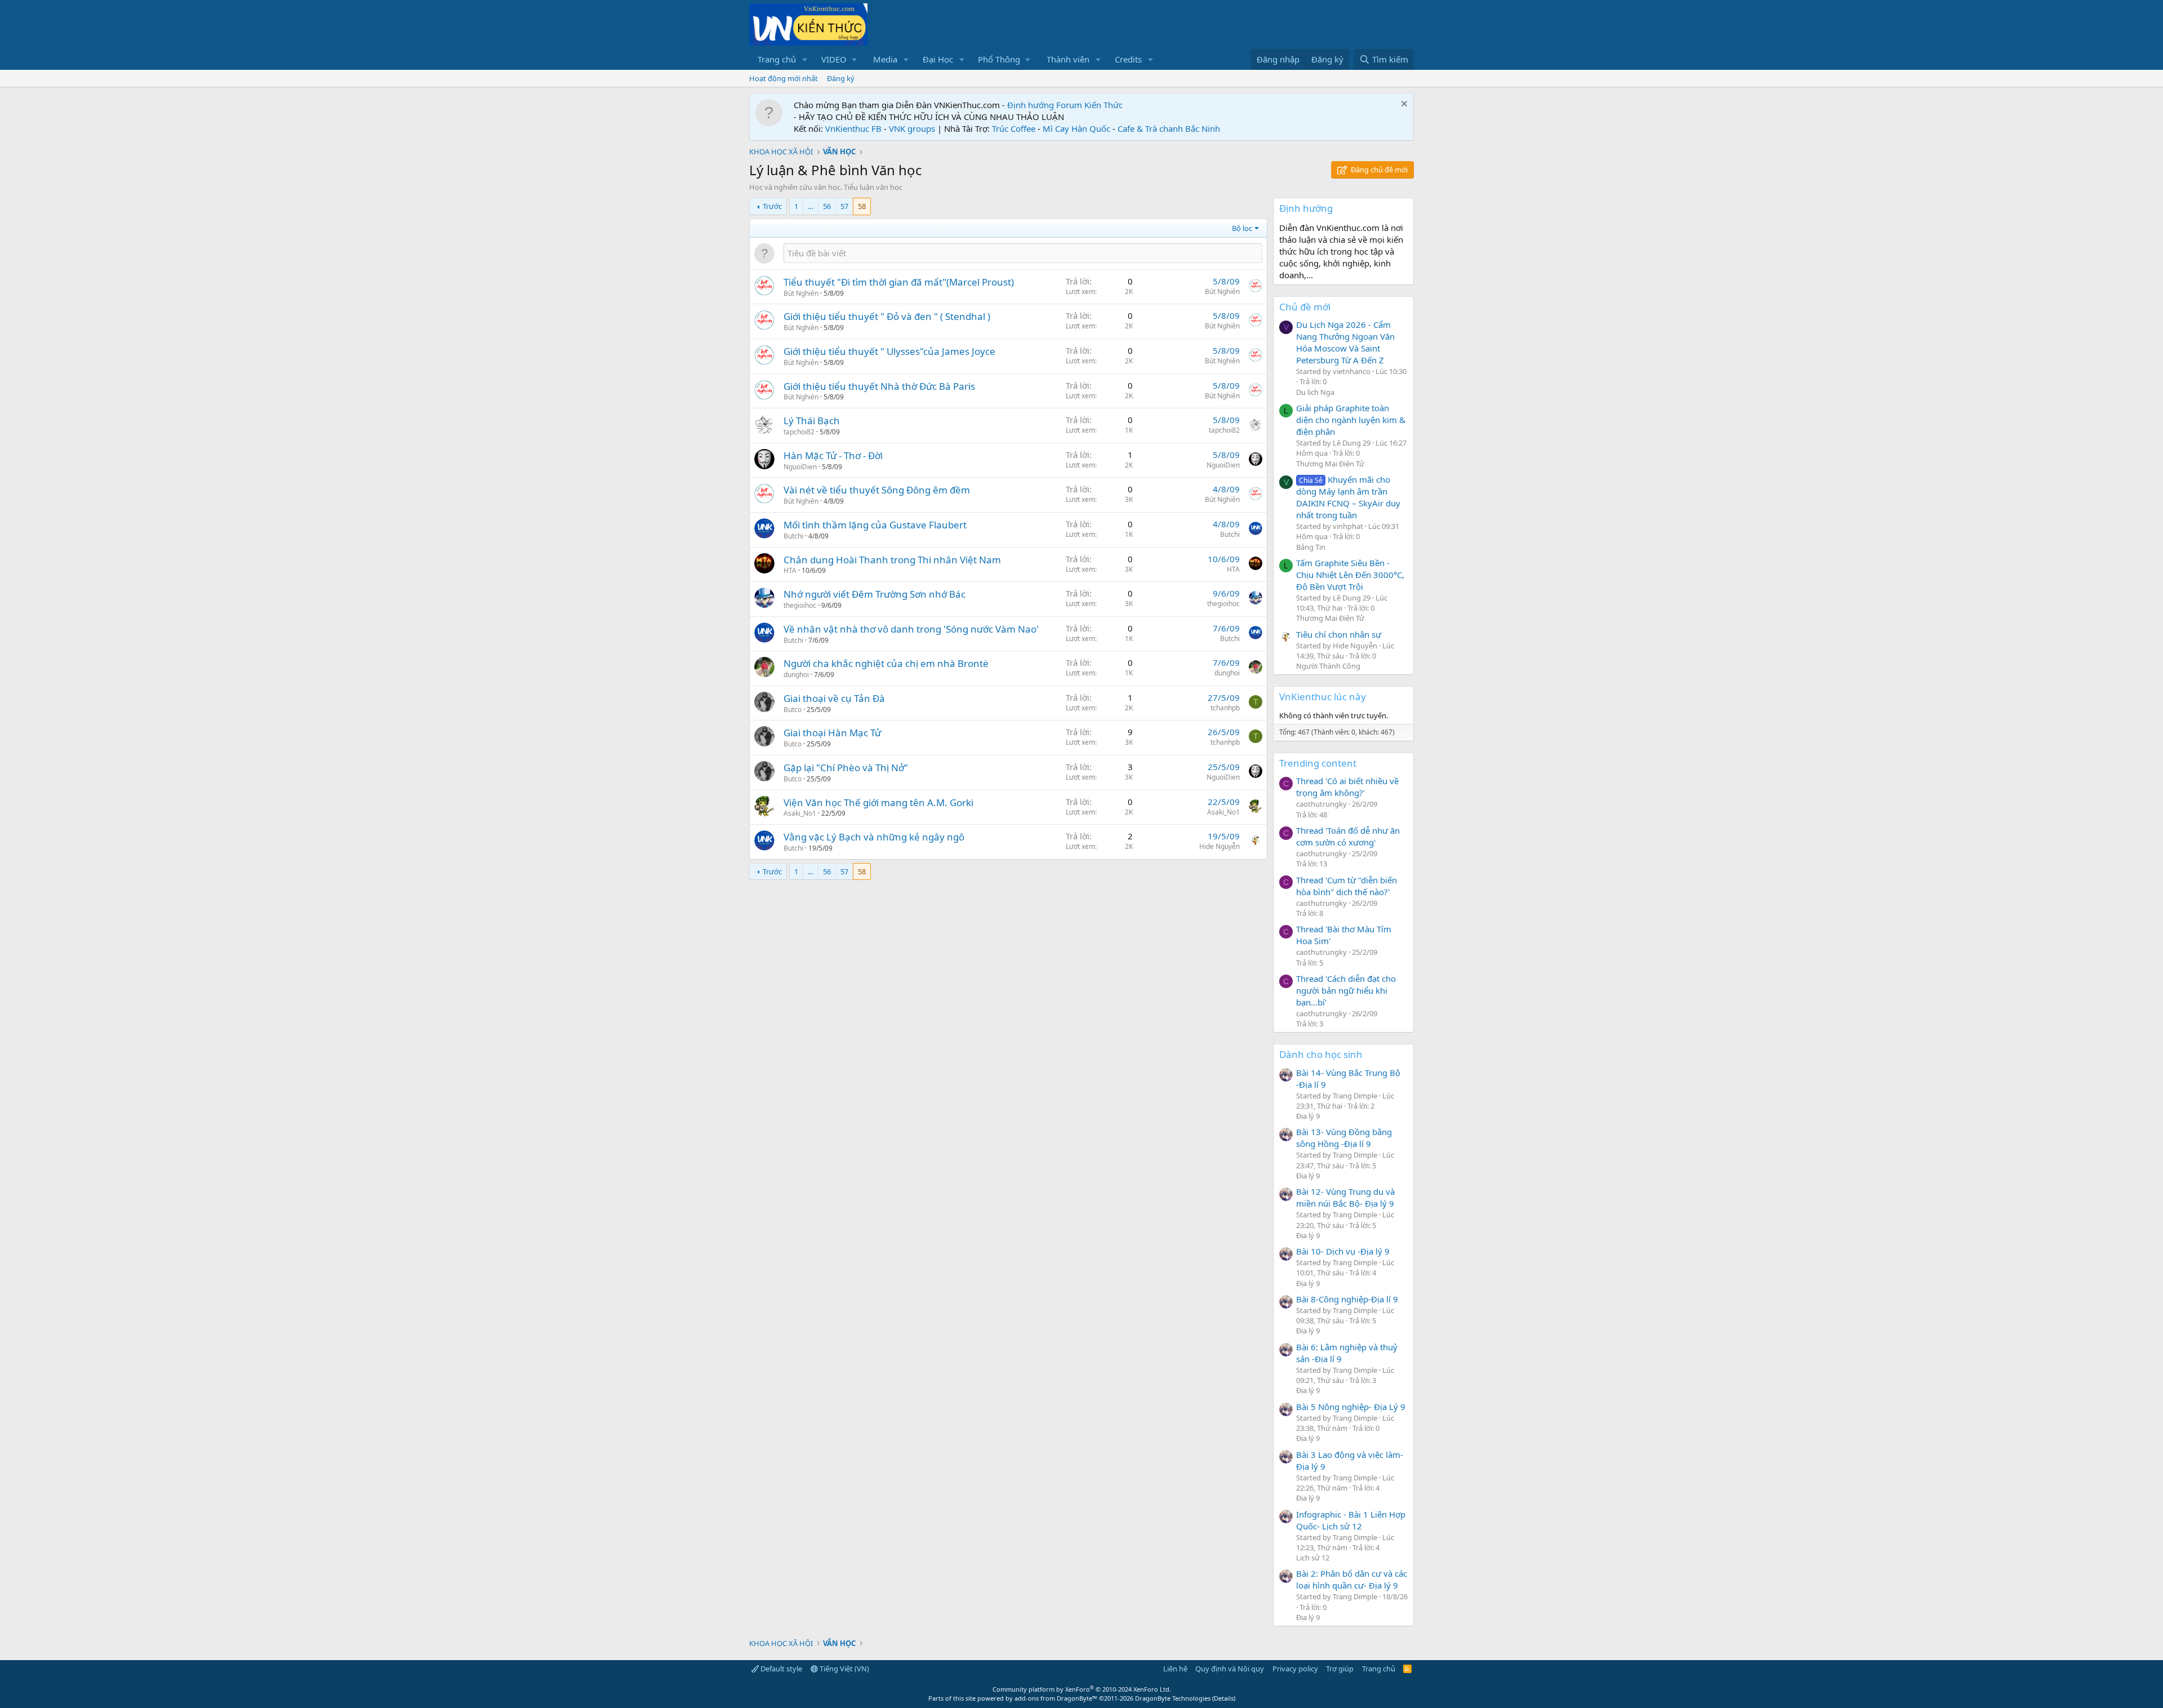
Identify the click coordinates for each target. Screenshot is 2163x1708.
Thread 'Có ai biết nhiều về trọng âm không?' (1347, 787)
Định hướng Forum (1045, 105)
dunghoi (796, 675)
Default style (780, 1669)
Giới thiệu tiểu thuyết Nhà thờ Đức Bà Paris (879, 386)
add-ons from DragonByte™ (1056, 1698)
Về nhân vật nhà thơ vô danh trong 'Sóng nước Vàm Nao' (911, 629)
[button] (805, 59)
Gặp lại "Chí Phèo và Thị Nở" (846, 768)
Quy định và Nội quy (1230, 1669)
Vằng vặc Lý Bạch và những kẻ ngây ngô (874, 837)
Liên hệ (1175, 1669)
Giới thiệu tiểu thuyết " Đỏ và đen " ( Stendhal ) (887, 316)
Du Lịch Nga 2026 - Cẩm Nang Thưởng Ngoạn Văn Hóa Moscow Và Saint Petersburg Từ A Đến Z (1345, 342)
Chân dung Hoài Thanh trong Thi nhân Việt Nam (892, 560)
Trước (772, 206)
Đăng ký (841, 78)
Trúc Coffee (1014, 128)
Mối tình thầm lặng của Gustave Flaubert (875, 525)
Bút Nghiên (801, 293)
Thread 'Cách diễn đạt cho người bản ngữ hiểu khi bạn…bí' (1346, 990)
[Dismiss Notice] (1403, 105)
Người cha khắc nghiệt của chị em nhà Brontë (886, 663)
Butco (793, 710)
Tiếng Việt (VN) (844, 1669)
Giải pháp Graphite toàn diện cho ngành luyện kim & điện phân (1351, 420)
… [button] (811, 206)
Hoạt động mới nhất (784, 78)
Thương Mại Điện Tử (1330, 464)
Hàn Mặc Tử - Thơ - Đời (833, 455)
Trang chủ (777, 59)
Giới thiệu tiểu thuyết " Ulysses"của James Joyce (889, 351)
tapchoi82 (799, 432)
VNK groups (912, 128)
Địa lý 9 (1308, 1116)
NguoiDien (800, 467)
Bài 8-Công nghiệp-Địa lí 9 (1347, 1299)
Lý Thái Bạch (812, 421)
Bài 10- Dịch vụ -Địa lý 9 (1343, 1251)
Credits (1128, 59)
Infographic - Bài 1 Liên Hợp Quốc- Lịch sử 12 (1351, 1520)
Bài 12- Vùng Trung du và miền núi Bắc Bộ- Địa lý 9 (1345, 1197)
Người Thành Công (1328, 666)
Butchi (793, 536)
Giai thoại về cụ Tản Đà (834, 698)
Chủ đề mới (1305, 307)
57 (844, 206)
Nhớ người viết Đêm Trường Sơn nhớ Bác (874, 594)
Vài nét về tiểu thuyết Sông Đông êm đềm (877, 490)
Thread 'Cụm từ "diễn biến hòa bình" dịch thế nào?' (1347, 886)
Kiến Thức (1103, 105)
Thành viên (1068, 59)
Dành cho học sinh (1321, 1054)
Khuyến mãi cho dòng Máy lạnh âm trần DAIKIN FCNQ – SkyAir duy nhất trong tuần (1348, 497)
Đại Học (938, 59)
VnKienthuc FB (853, 128)
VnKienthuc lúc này (1323, 697)
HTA (790, 570)
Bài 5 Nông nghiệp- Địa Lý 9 (1351, 1407)
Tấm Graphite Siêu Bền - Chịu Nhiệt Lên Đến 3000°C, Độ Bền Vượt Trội (1350, 575)
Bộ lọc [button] (1242, 228)
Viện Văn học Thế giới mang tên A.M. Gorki (878, 802)
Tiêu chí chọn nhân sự (1339, 634)
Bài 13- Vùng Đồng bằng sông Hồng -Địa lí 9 (1344, 1138)
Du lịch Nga (1315, 392)
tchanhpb (1225, 708)
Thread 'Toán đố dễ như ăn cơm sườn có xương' (1348, 836)
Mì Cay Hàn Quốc (1076, 128)
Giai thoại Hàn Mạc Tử (832, 733)
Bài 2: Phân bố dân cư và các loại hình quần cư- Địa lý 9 (1352, 1579)
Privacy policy (1295, 1669)
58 (862, 206)
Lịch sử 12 (1313, 1558)
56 (827, 206)
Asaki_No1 (800, 813)
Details (1224, 1698)
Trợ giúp (1340, 1669)
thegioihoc (800, 605)
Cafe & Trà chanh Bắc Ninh (1169, 128)
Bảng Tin (1311, 547)
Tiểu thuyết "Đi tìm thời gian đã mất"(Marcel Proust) (899, 282)
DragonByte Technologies (1173, 1698)
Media (885, 59)
